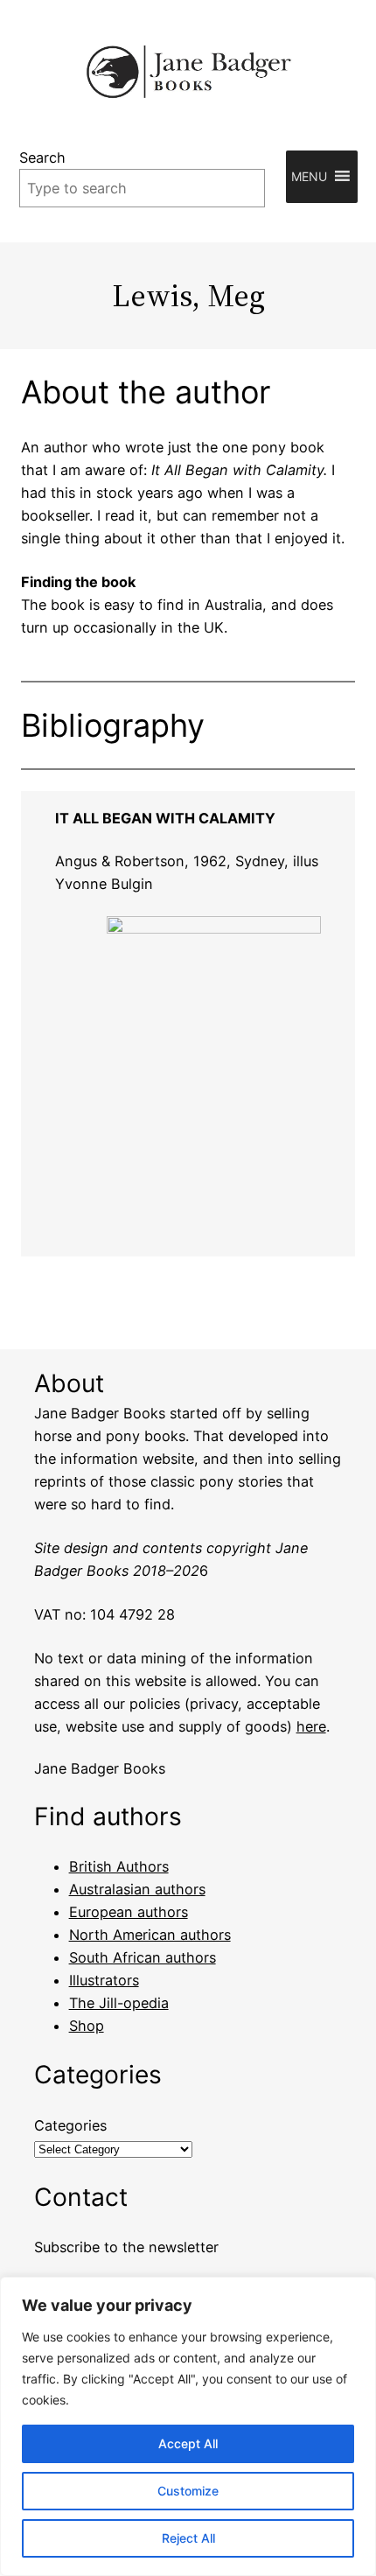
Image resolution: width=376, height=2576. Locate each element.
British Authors (119, 1866)
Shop (87, 2026)
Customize (188, 2491)
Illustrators (104, 1980)
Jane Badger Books (100, 1768)
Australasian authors (137, 1889)
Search (42, 157)
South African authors (143, 1957)
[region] (188, 2426)
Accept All (188, 2443)
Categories (70, 2125)
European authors (129, 1912)
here (311, 1726)
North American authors (150, 1935)
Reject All (188, 2538)
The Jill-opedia (119, 2003)
